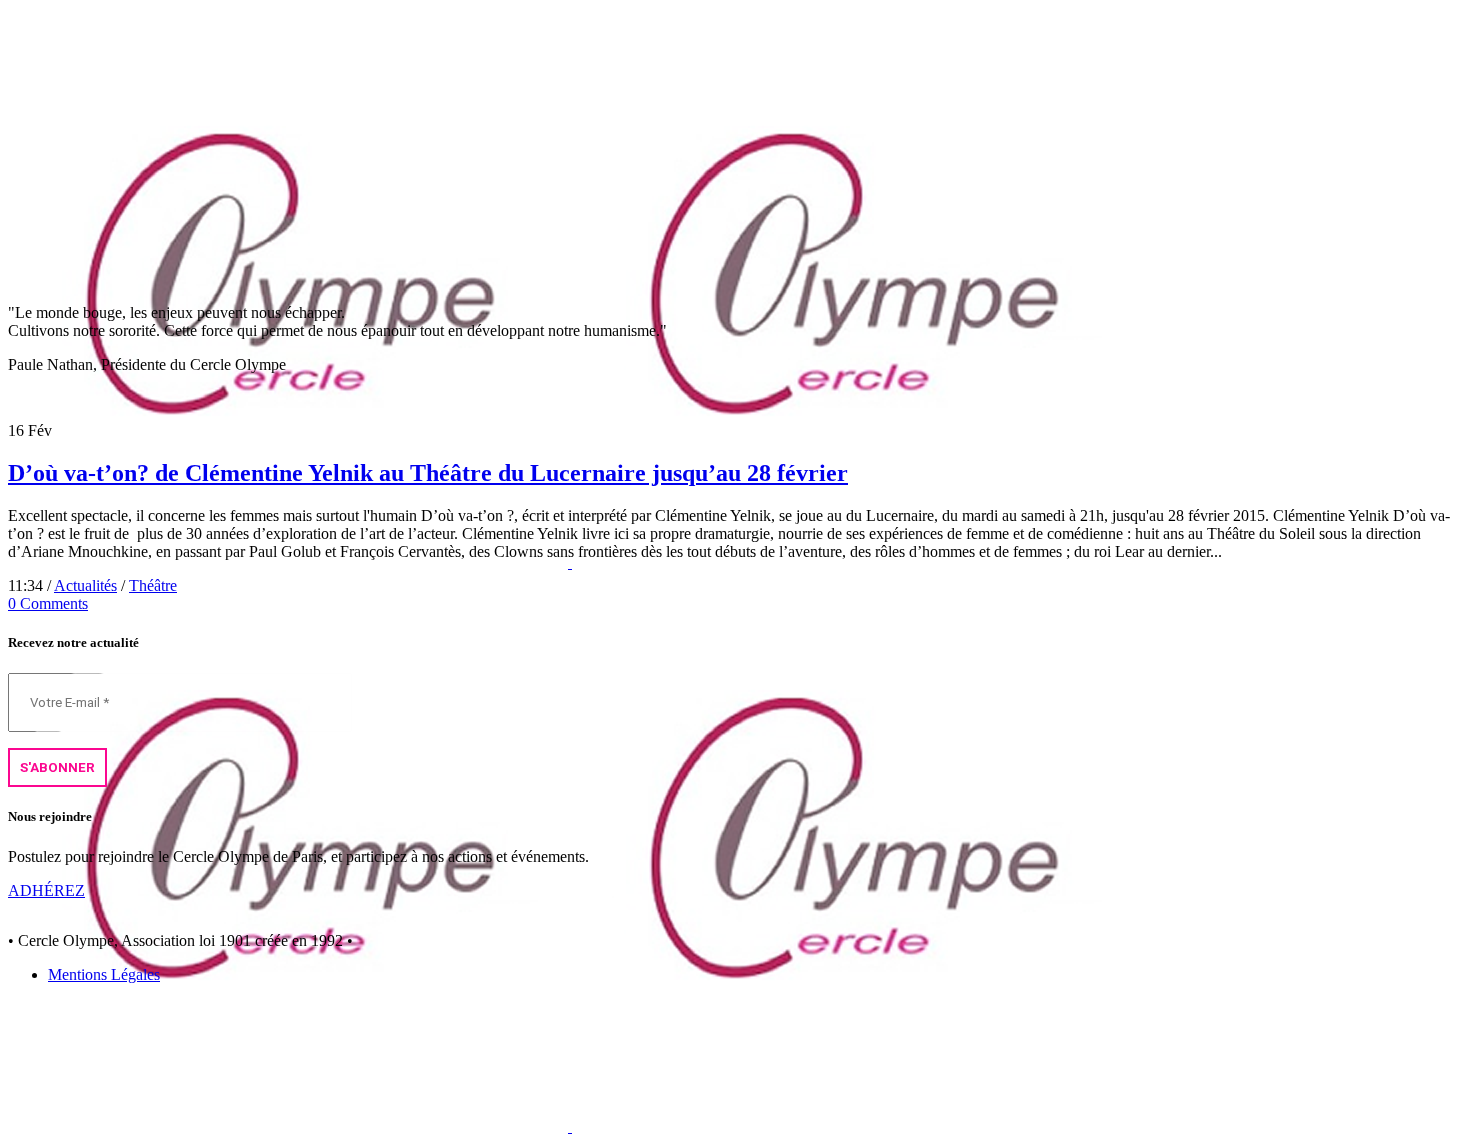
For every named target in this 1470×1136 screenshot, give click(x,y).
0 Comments (48, 603)
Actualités (85, 585)
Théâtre (153, 585)
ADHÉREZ (46, 890)
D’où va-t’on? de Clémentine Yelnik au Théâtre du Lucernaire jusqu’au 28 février (428, 473)
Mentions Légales (104, 974)
